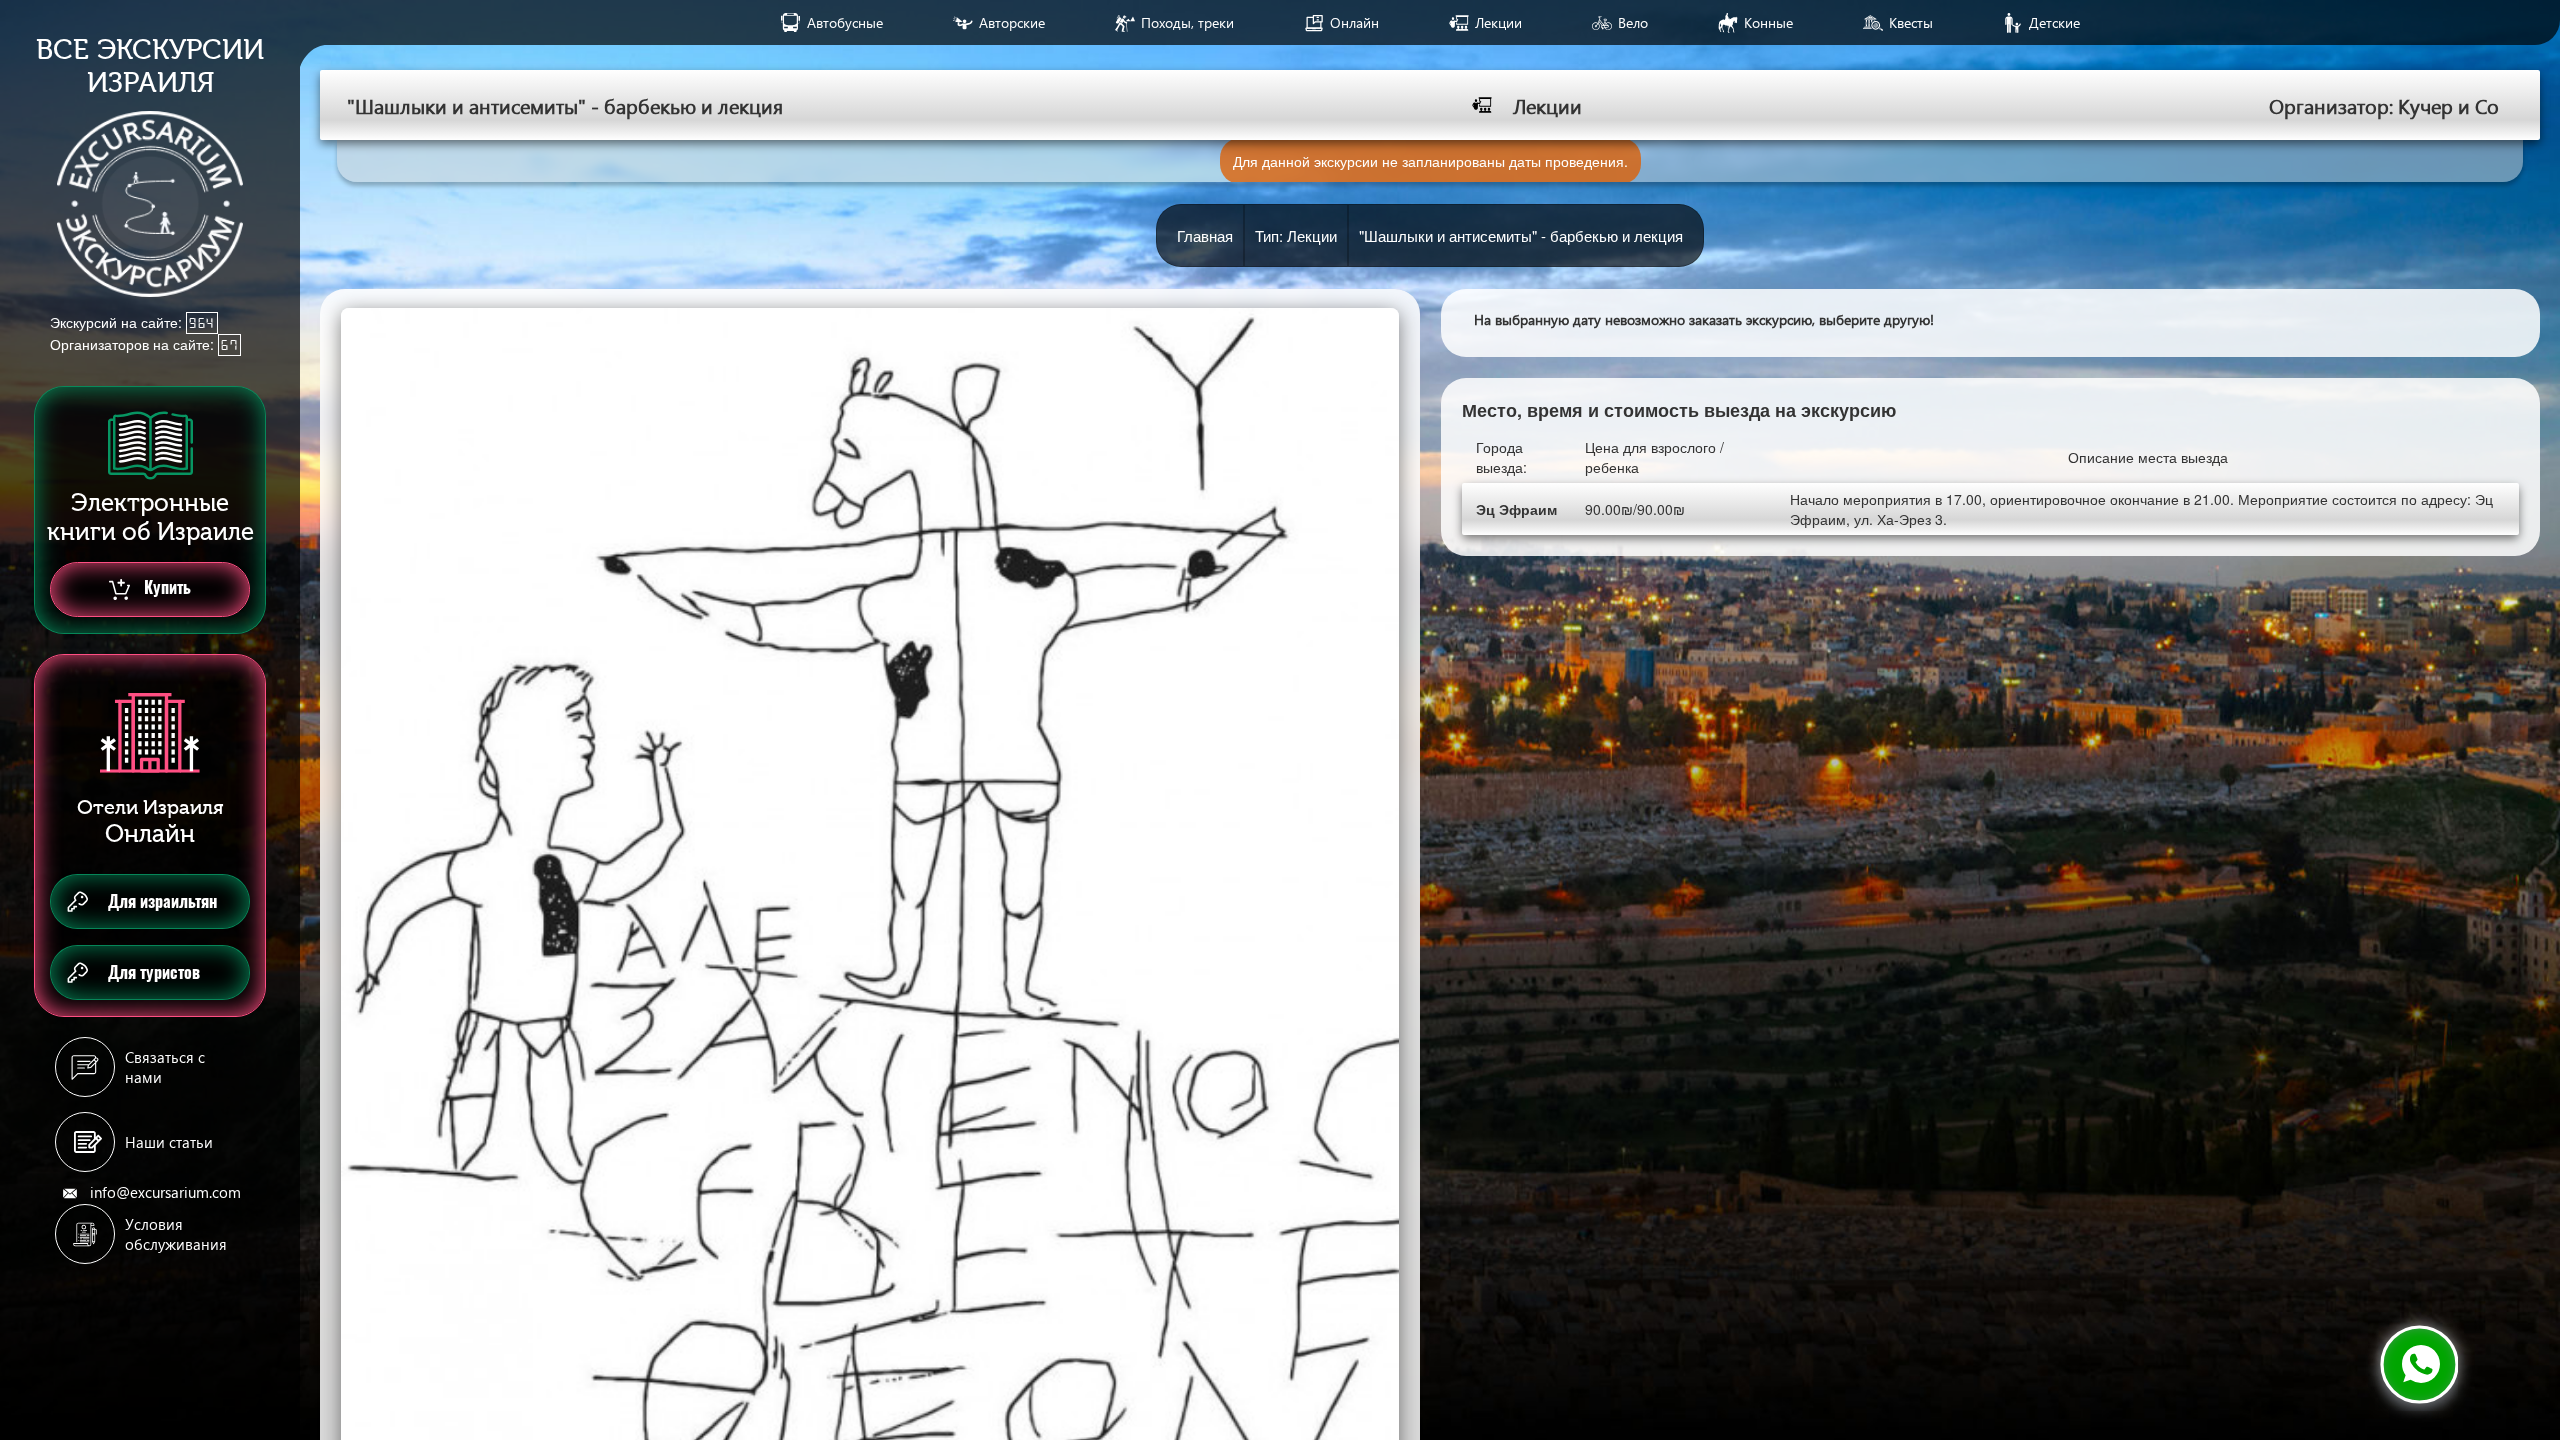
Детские (2054, 22)
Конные (1768, 22)
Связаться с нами (165, 1067)
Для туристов (154, 972)
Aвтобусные (845, 22)
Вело (1633, 22)
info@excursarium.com (165, 1192)
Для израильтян (162, 901)
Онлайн (1354, 22)
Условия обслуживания (176, 1234)
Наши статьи (169, 1142)
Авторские (1012, 22)
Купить (165, 587)
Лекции (1498, 22)
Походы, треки (1187, 22)
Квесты (1911, 22)
